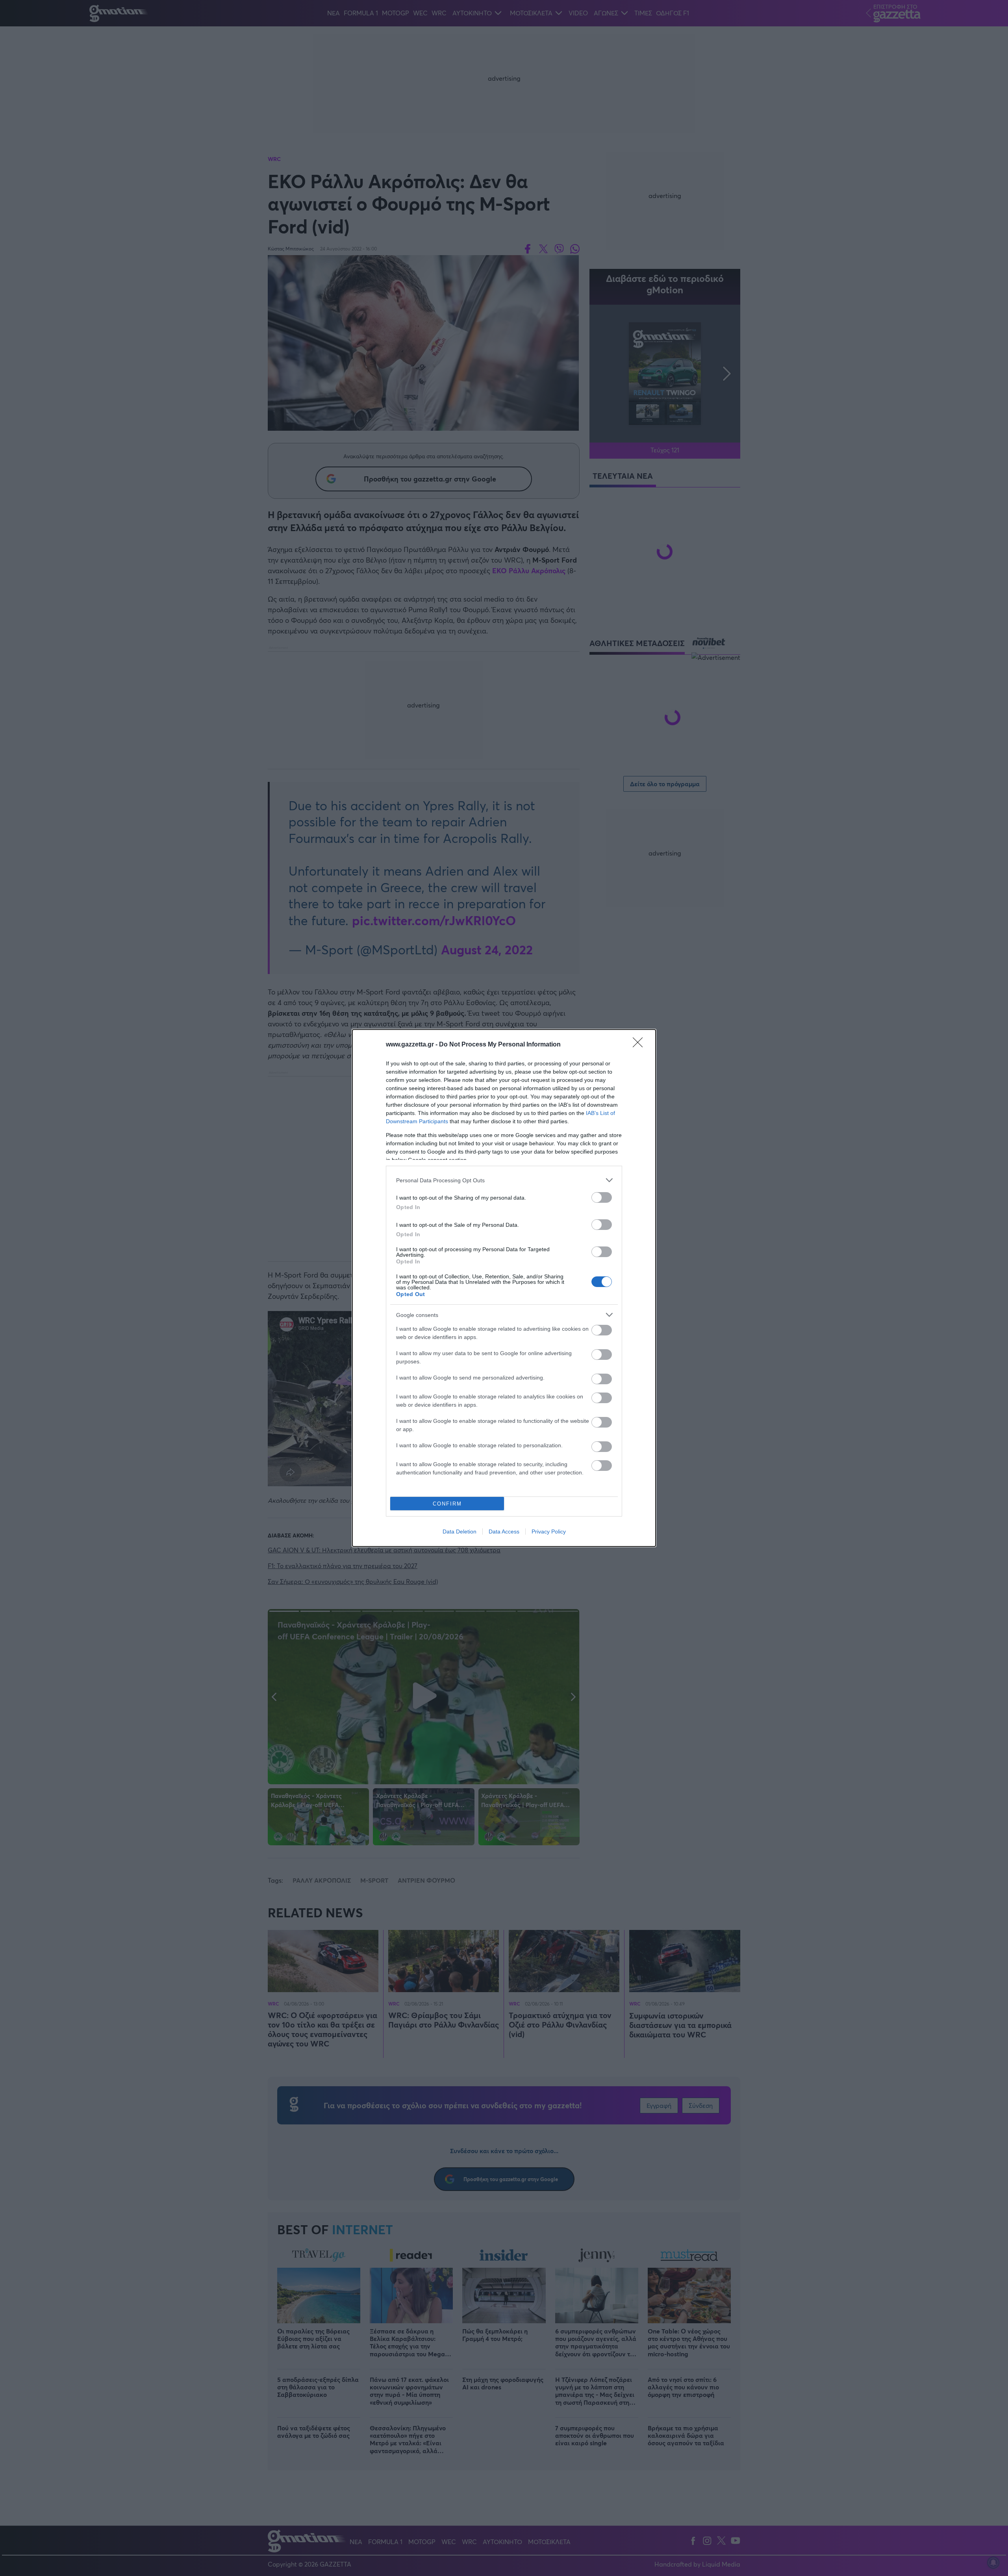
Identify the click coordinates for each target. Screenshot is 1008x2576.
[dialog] (504, 1288)
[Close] (640, 1045)
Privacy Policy (549, 1532)
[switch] (602, 1197)
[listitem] (504, 1180)
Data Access (504, 1532)
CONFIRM (447, 1504)
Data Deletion (460, 1532)
